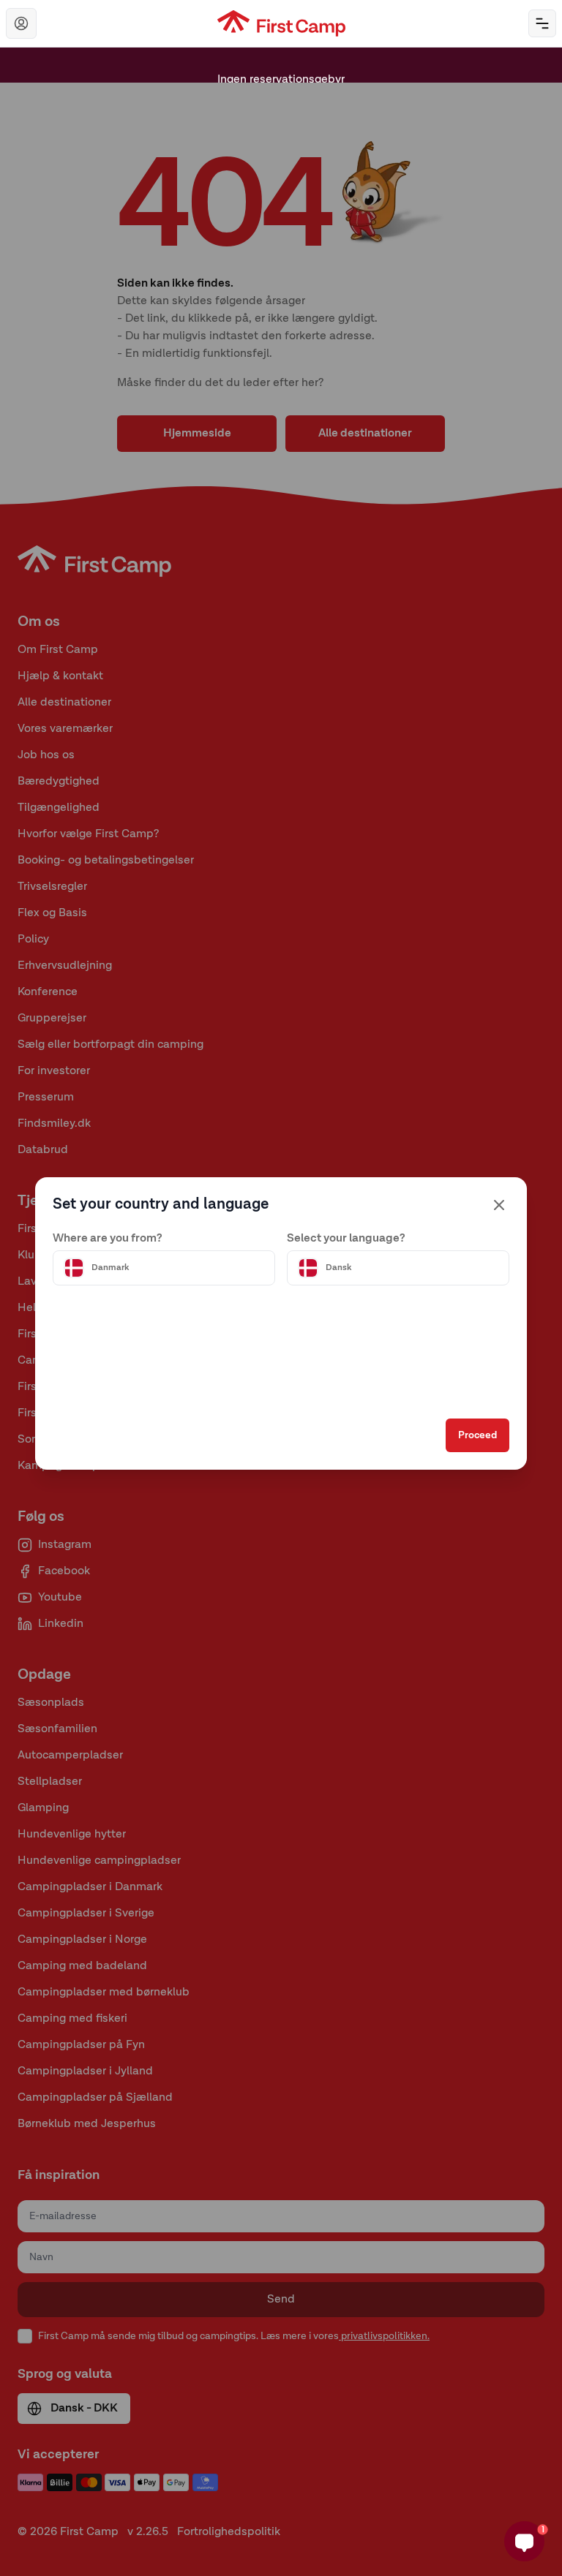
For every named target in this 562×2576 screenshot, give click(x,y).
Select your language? (346, 1239)
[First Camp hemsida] (281, 23)
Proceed (477, 1435)
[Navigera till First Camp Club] (21, 23)
